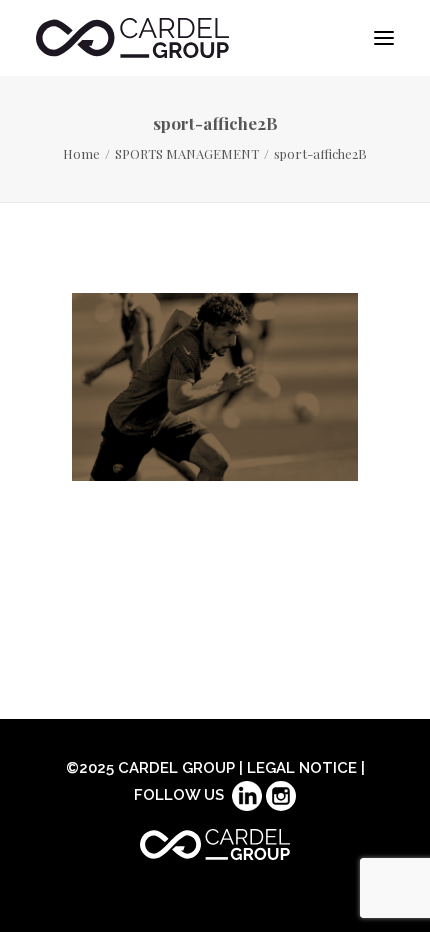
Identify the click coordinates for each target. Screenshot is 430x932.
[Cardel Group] (132, 38)
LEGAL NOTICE (302, 768)
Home (81, 153)
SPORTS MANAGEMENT (187, 153)
